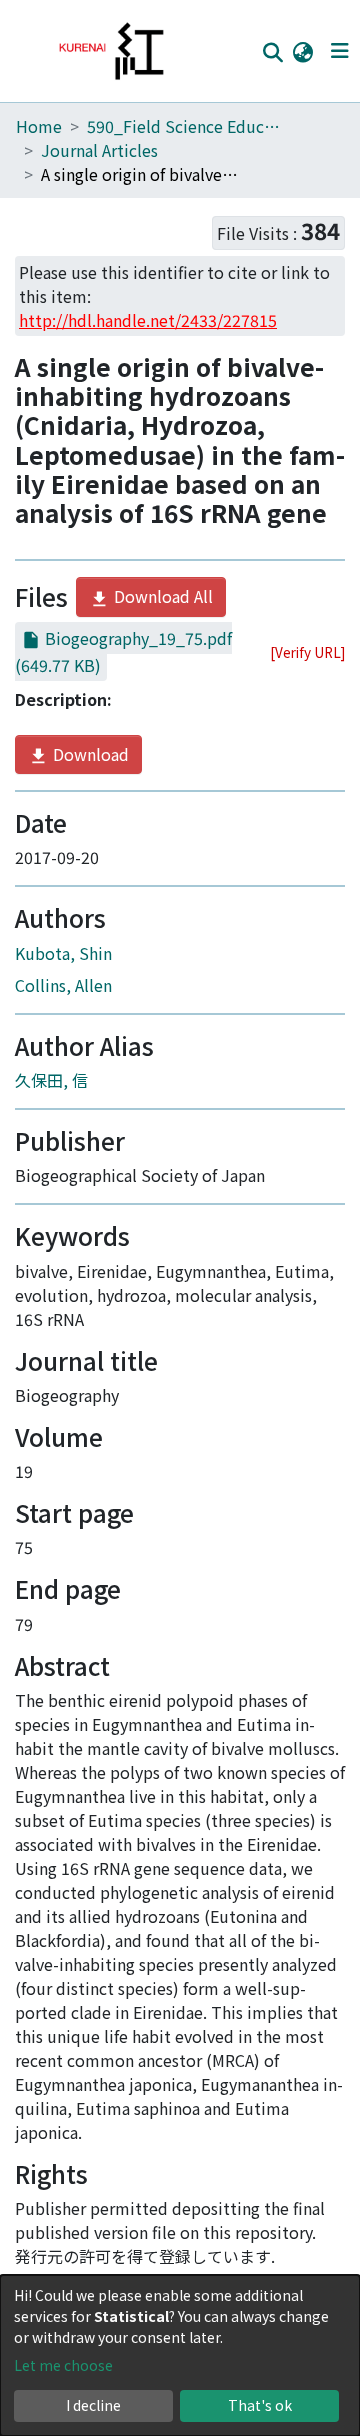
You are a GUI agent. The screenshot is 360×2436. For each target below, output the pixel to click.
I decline (93, 2405)
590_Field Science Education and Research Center (187, 126)
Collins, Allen (63, 985)
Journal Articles (99, 150)
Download (89, 754)
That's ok (260, 2405)
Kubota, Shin (63, 953)
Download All (161, 596)
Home (39, 126)
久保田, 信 (51, 1080)
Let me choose (63, 2365)
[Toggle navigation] (339, 51)
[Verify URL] (307, 652)
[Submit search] (272, 52)
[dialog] (180, 2355)
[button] (302, 51)
